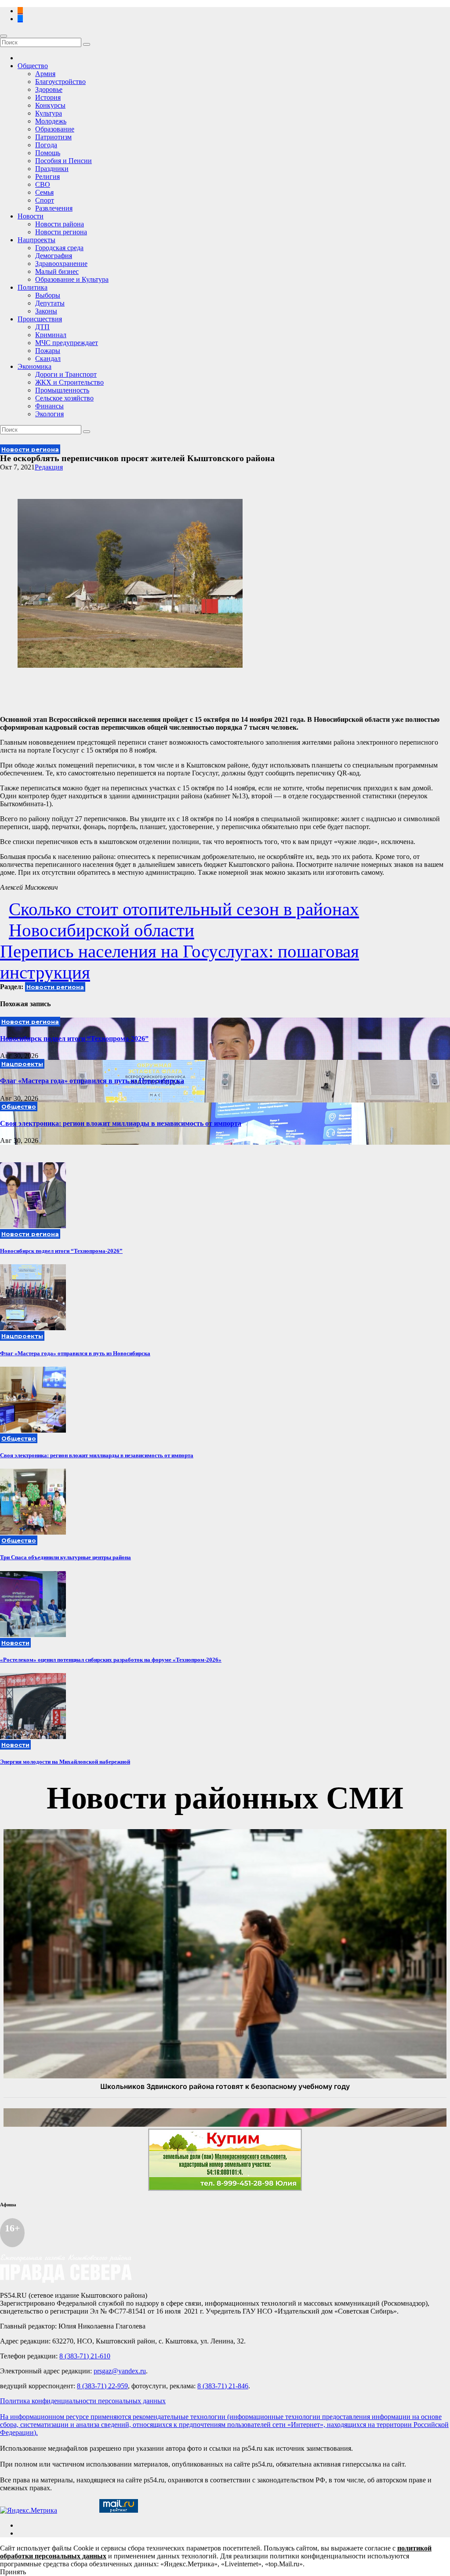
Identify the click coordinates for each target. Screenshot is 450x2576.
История (48, 97)
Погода (46, 145)
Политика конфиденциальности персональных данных (83, 2401)
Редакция (49, 467)
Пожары (48, 351)
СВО (43, 184)
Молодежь (51, 121)
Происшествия (40, 319)
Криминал (51, 335)
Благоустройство (60, 82)
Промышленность (62, 390)
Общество (33, 66)
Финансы (49, 406)
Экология (49, 414)
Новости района (60, 224)
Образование (55, 129)
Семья (44, 192)
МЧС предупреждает (67, 343)
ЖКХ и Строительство (69, 382)
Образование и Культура (72, 279)
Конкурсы (50, 105)
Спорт (45, 200)
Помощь (48, 153)
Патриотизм (53, 137)
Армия (45, 74)
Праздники (52, 169)
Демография (54, 256)
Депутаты (50, 303)
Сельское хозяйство (64, 398)
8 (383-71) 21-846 (223, 2386)
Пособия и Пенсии (64, 161)
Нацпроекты (36, 240)
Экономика (34, 366)
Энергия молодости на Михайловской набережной (65, 1762)
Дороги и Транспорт (66, 374)
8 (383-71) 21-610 (85, 2356)
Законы (46, 311)
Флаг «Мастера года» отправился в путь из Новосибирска (92, 1081)
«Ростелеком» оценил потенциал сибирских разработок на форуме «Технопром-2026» (111, 1660)
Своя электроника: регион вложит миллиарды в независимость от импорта (121, 1123)
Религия (47, 176)
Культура (49, 113)
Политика (33, 287)
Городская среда (59, 248)
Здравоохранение (61, 264)
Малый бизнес (57, 271)
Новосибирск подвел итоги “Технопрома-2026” (74, 1039)
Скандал (48, 358)
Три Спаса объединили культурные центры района (65, 1557)
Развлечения (54, 208)
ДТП (42, 327)
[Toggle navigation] (4, 36)
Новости (31, 216)
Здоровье (49, 89)
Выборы (48, 295)
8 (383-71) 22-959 (102, 2386)
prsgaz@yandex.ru (120, 2371)
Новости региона (61, 232)
